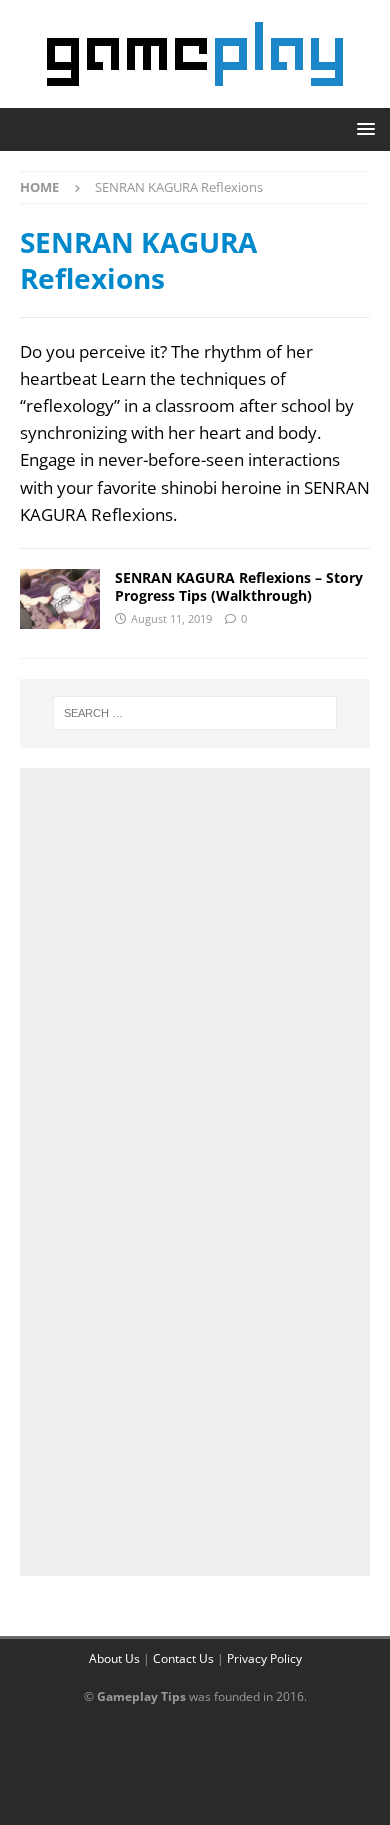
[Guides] (60, 599)
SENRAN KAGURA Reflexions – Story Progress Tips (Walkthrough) (239, 586)
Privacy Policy (264, 1658)
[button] (362, 128)
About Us (114, 1658)
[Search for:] (195, 713)
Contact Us (183, 1658)
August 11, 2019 (171, 618)
